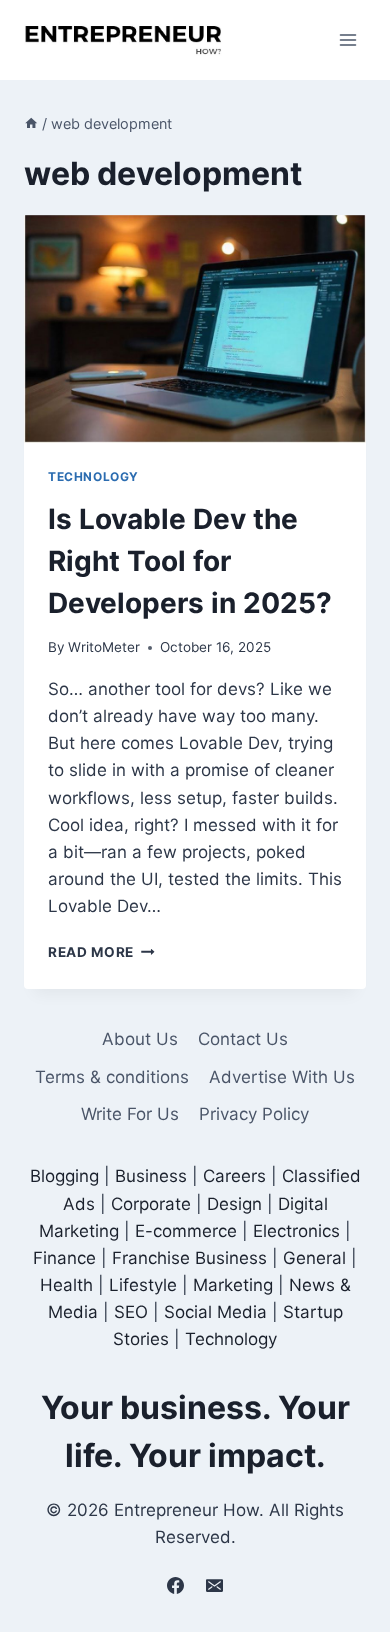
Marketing (233, 1285)
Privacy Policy (254, 1114)
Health (66, 1285)
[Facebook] (175, 1585)
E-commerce (186, 1231)
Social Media (215, 1312)
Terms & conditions (112, 1077)
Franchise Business (189, 1258)
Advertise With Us (282, 1077)
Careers (234, 1176)
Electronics (296, 1231)
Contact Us (243, 1039)
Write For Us (130, 1114)
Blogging (64, 1176)
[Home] (31, 123)
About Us (140, 1039)
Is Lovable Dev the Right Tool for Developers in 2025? (190, 561)
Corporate (151, 1204)
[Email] (215, 1585)
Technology (93, 476)
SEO (131, 1312)
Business (151, 1176)
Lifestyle (143, 1285)
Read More (101, 952)
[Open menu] (347, 39)
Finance (64, 1258)
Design (234, 1204)
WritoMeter (104, 647)
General (314, 1258)
